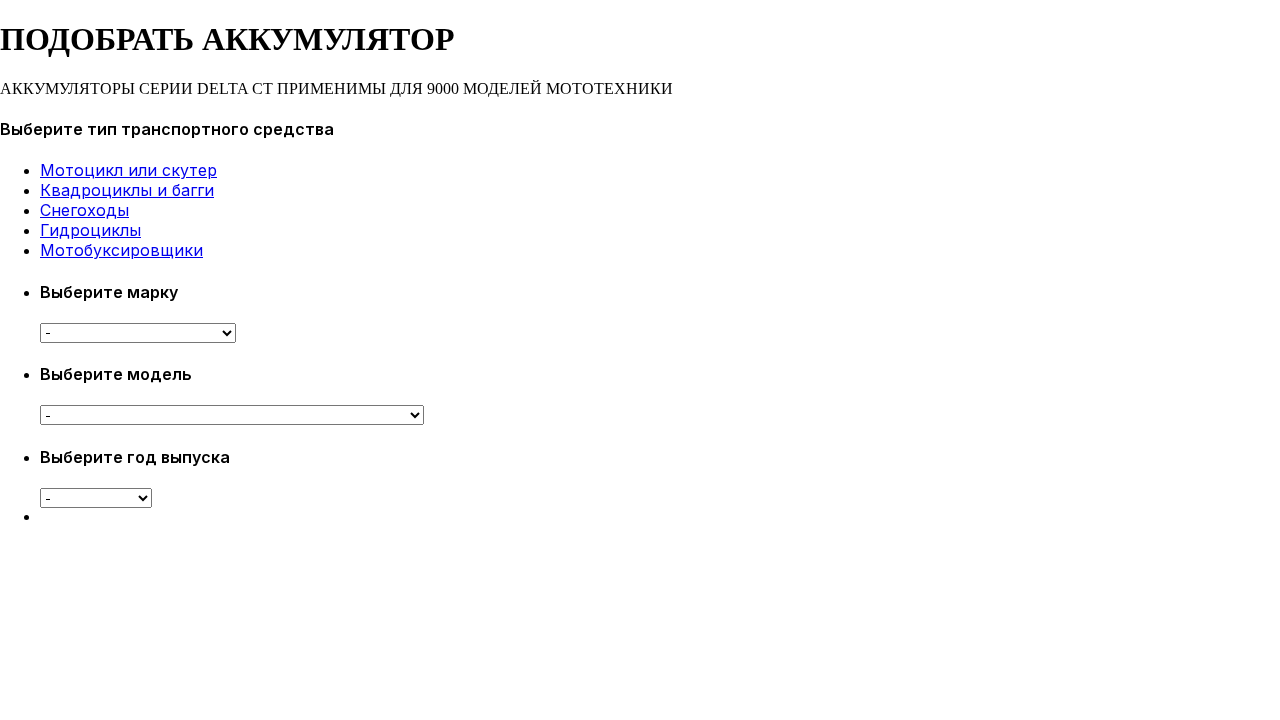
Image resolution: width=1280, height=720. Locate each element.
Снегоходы (84, 210)
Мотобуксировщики (121, 250)
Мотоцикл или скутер (128, 170)
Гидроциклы (90, 230)
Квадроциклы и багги (127, 190)
